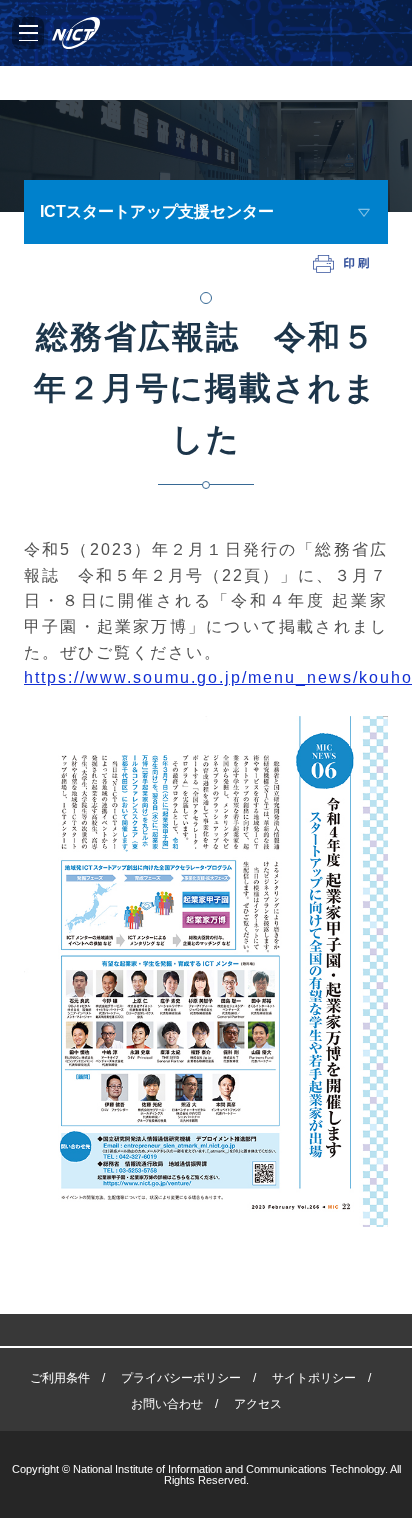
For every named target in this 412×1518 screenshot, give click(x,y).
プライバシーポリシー (181, 1378)
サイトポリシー (314, 1378)
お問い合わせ (167, 1404)
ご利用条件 (60, 1378)
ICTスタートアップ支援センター (157, 211)
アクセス (258, 1404)
